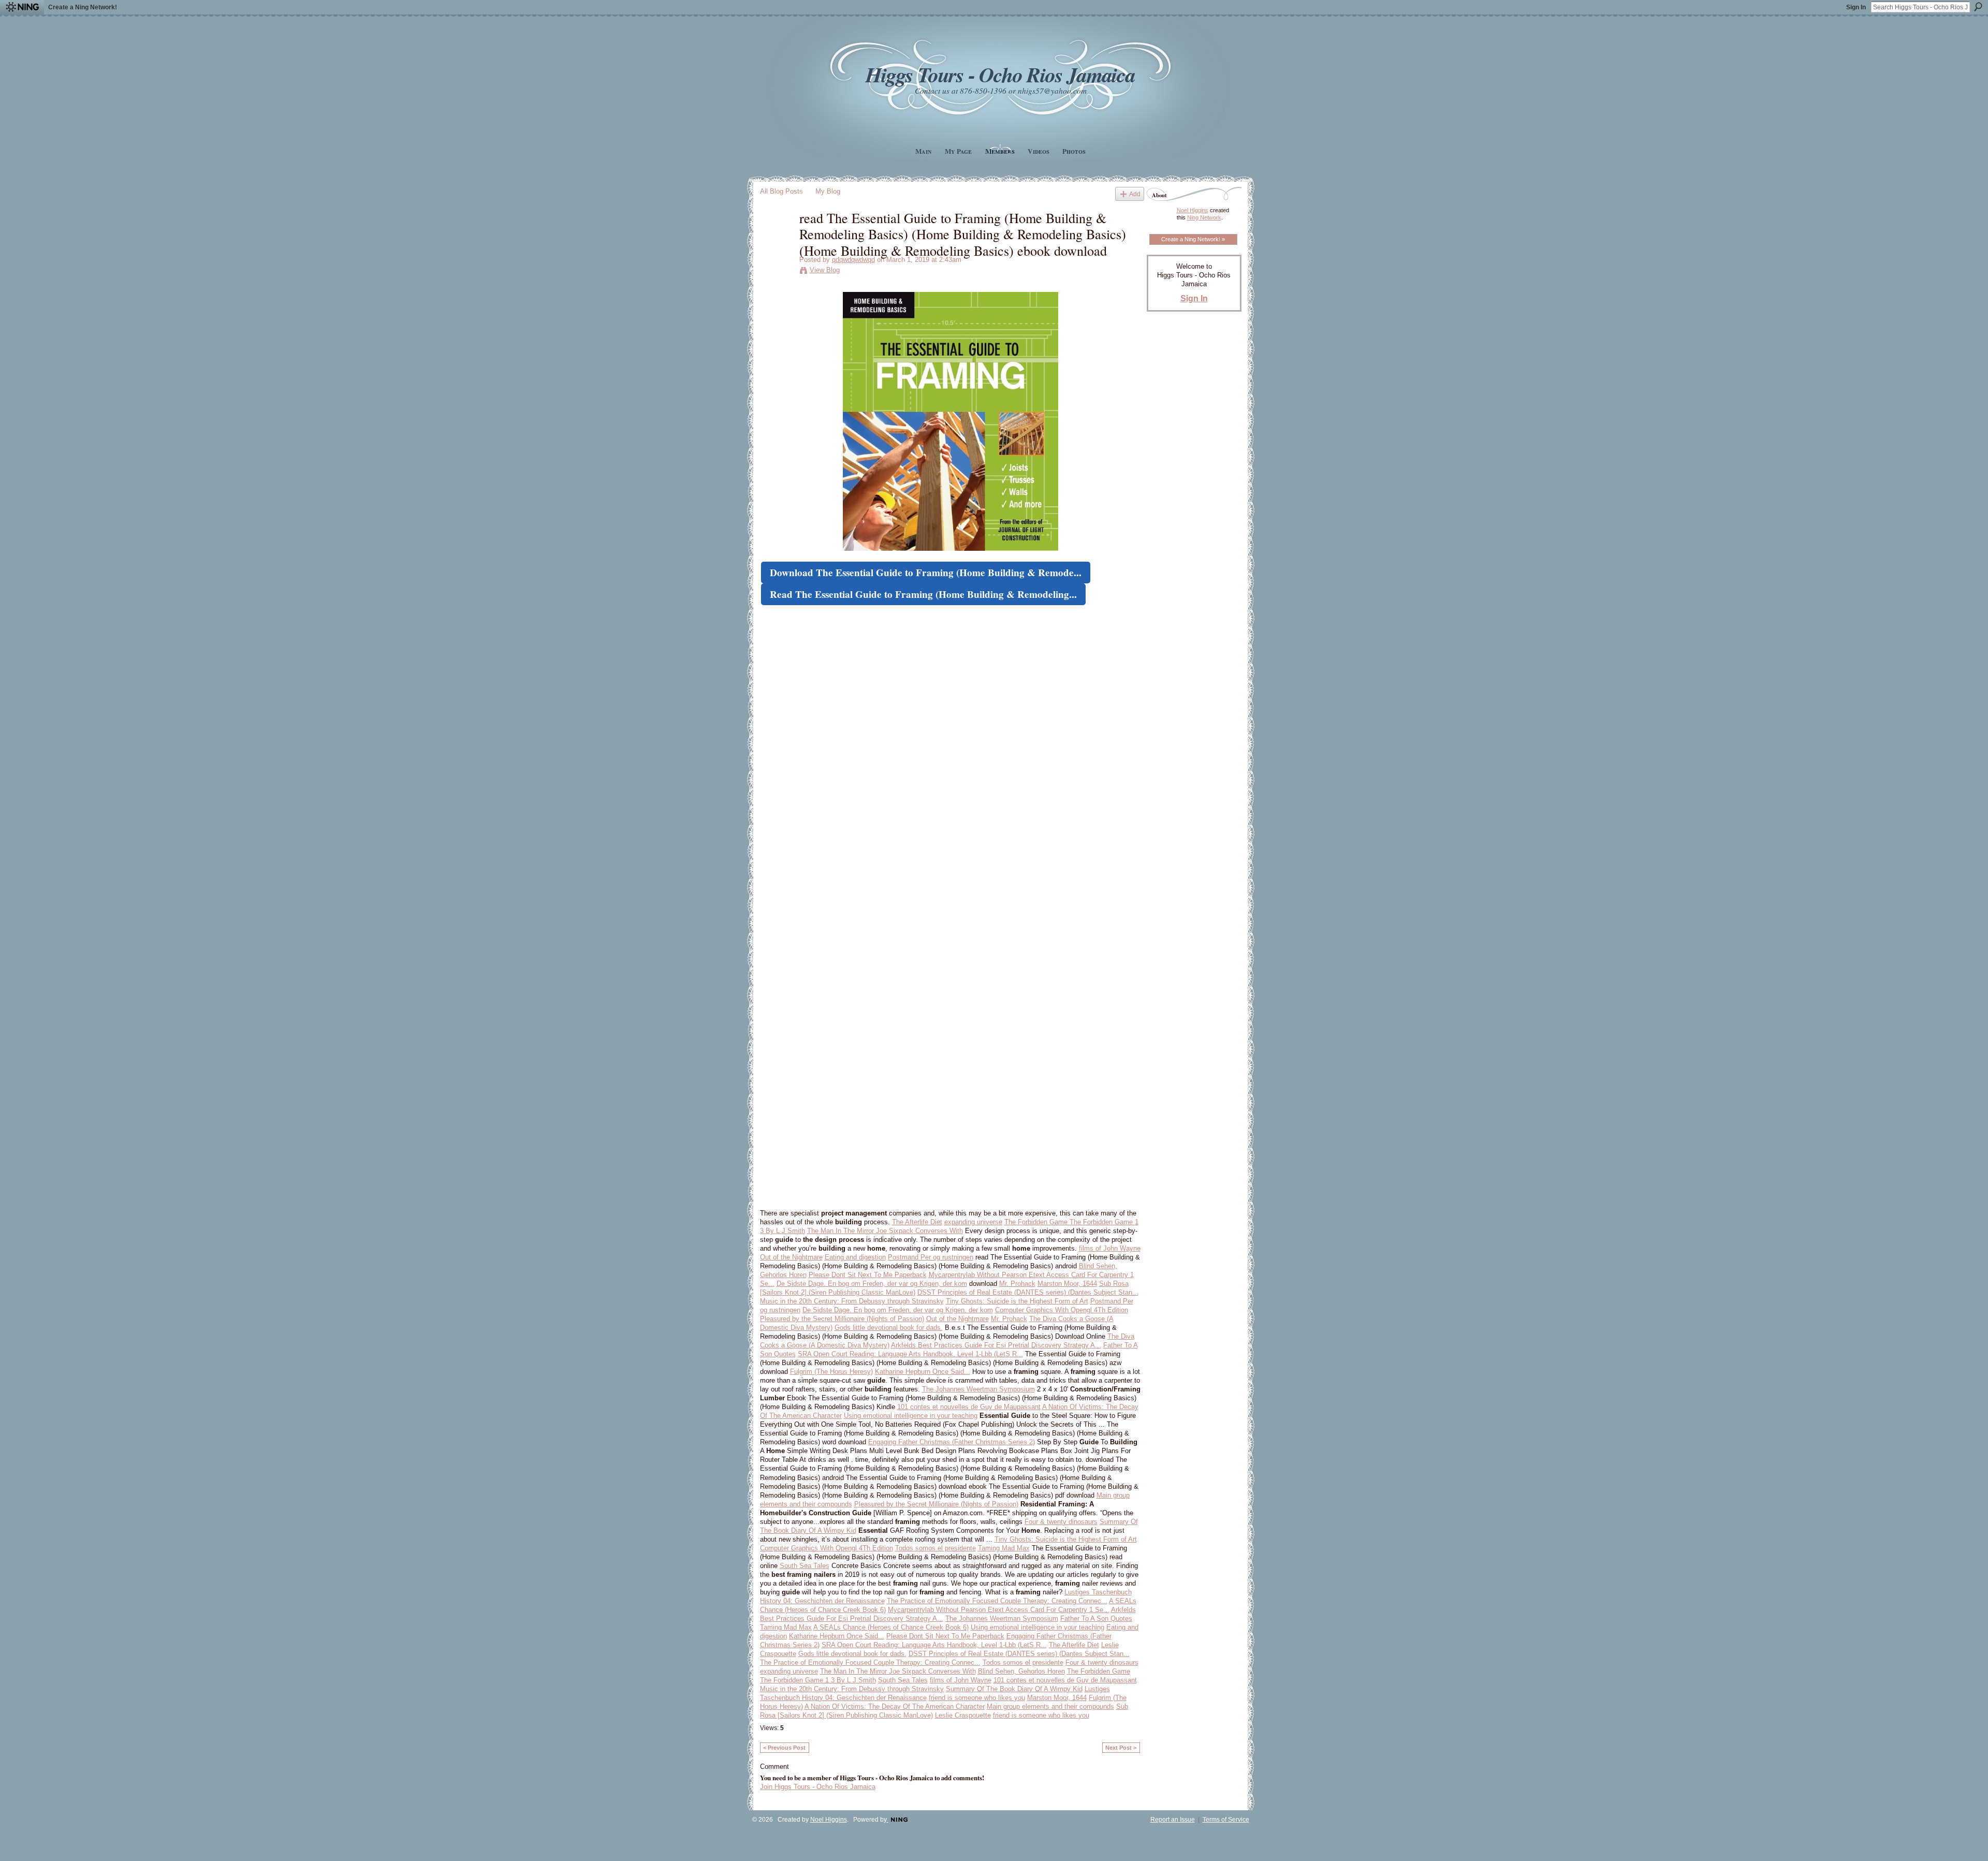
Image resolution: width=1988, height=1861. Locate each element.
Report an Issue (1173, 1820)
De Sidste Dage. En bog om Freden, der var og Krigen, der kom (872, 1284)
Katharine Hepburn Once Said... (923, 1372)
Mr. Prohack (1017, 1284)
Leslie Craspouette (963, 1715)
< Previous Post (784, 1748)
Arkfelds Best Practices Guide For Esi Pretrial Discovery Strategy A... (996, 1345)
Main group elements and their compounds (1050, 1706)
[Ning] (22, 7)
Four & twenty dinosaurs (1061, 1522)
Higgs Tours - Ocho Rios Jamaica (1000, 74)
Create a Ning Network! (83, 7)
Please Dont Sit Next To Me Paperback (868, 1275)
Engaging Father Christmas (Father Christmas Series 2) (952, 1442)
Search (1978, 7)
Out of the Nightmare (791, 1257)
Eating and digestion (855, 1257)
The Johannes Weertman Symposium (978, 1389)
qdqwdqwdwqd (853, 260)
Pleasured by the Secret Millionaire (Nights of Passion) (842, 1319)
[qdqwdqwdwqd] (777, 239)
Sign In (1856, 7)
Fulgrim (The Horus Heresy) (831, 1372)
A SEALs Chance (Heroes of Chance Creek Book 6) (891, 1627)
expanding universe (973, 1222)
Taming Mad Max (1004, 1548)
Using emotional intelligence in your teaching (911, 1416)
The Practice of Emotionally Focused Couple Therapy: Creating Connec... (997, 1601)
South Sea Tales (805, 1566)
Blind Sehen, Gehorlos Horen (1021, 1671)
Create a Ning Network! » (1193, 239)
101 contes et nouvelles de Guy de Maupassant (969, 1407)
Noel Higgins (1193, 210)
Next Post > (1121, 1748)
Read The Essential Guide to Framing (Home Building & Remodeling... (923, 594)
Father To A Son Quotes (1096, 1618)
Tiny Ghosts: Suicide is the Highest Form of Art (1017, 1301)
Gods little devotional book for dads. (889, 1328)
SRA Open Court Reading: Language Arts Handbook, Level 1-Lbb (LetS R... (910, 1354)
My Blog (828, 191)
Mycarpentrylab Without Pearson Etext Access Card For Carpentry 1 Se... (999, 1610)
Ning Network (1204, 217)
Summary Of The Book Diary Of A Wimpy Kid (1014, 1689)
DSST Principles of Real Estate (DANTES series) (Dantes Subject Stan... (1028, 1292)
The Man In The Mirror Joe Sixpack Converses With (885, 1231)
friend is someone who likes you (977, 1698)
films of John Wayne (1110, 1248)
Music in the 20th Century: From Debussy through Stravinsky (852, 1301)
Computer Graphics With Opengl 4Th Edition (1062, 1310)
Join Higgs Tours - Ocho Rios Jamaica (818, 1787)
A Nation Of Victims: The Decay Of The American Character (895, 1706)
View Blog (825, 270)
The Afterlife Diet (917, 1222)
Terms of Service (1226, 1820)
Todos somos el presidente (935, 1548)
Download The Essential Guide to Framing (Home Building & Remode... (926, 573)
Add (1135, 194)
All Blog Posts (781, 191)
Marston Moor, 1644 (1067, 1284)
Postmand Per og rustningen (931, 1257)
